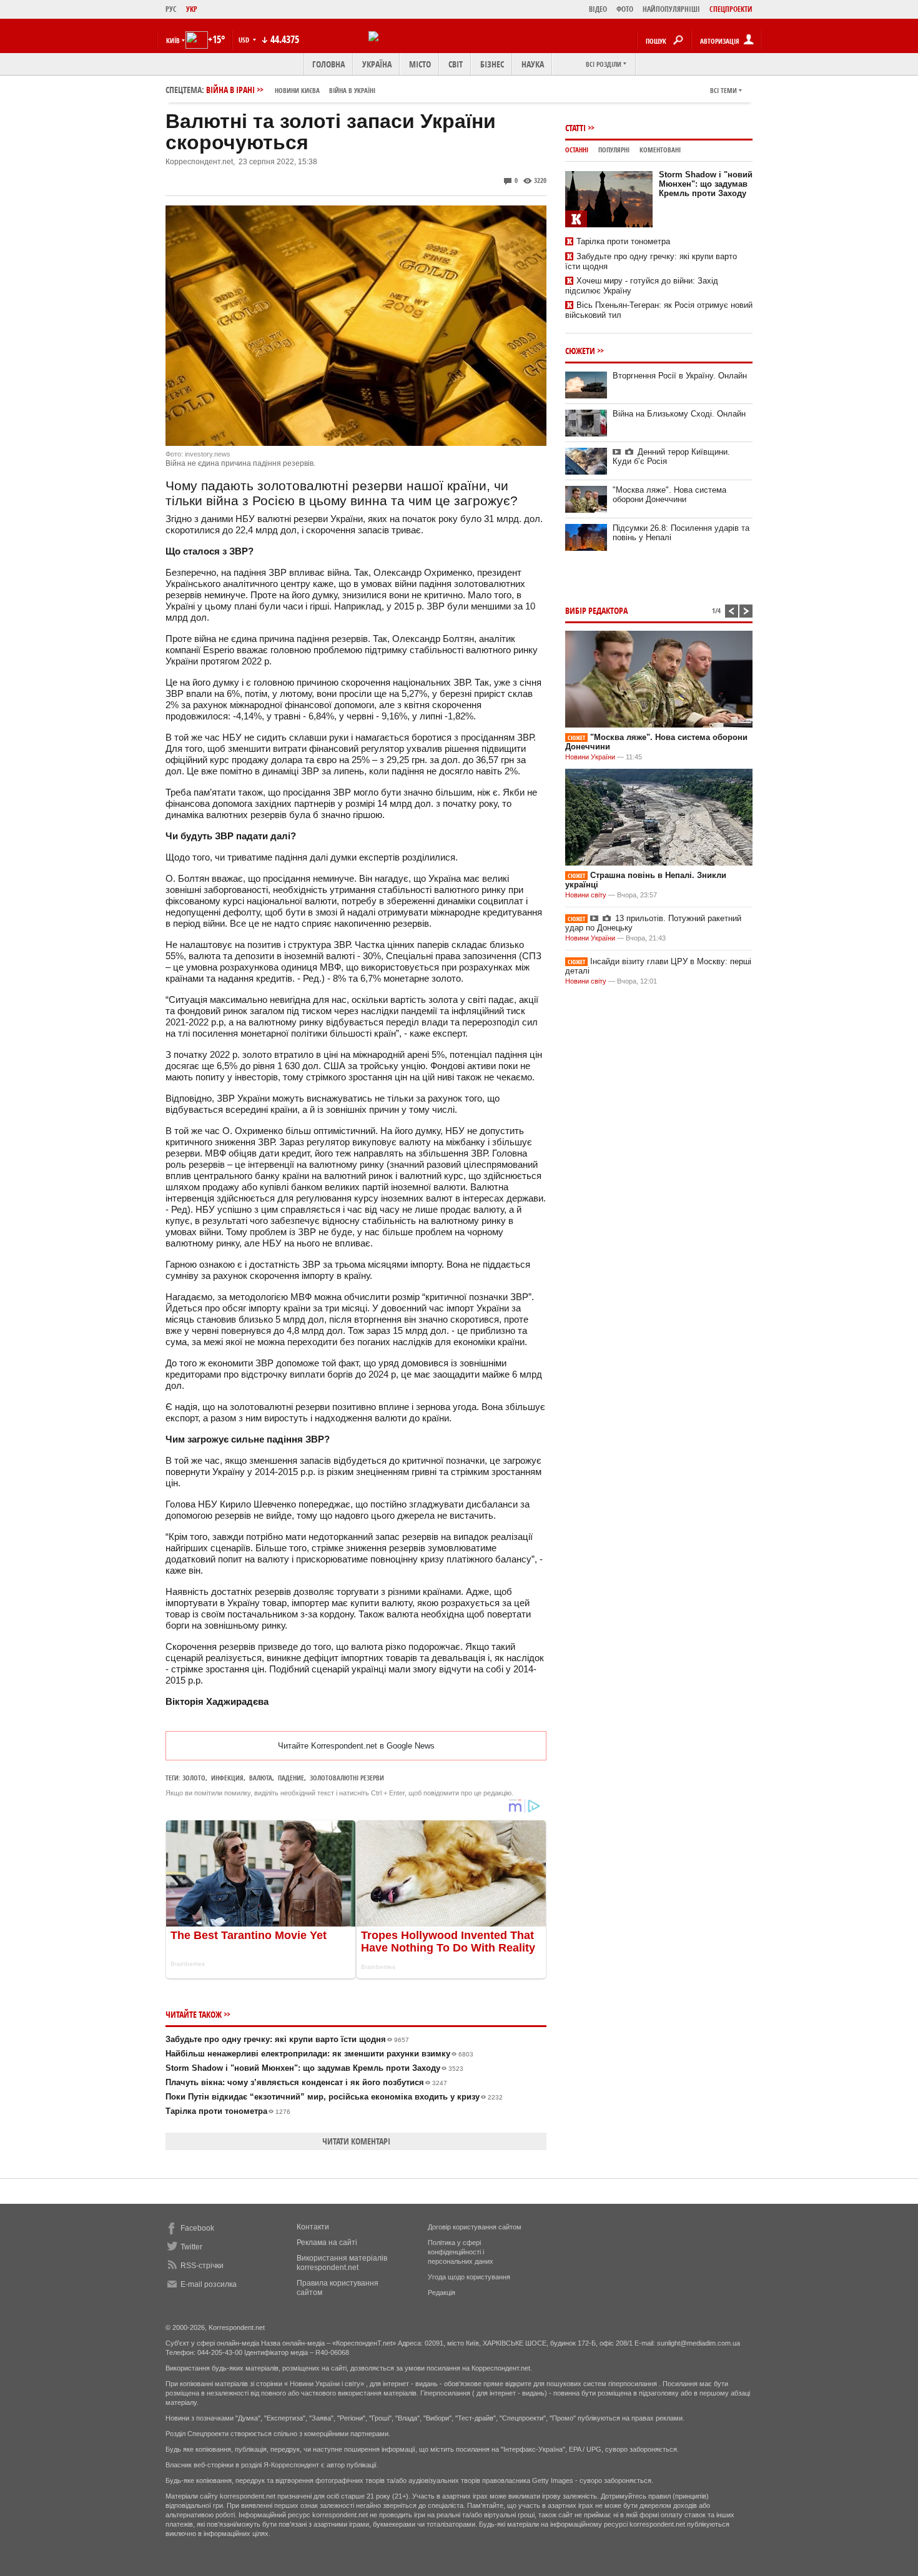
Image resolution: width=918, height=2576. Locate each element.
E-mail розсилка (209, 2284)
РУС (171, 9)
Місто (420, 64)
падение (291, 1778)
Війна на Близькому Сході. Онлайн (679, 414)
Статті (575, 128)
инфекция (227, 1778)
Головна (328, 64)
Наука (533, 64)
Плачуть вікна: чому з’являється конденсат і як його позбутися (306, 2082)
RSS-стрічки (202, 2266)
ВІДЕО (598, 9)
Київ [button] (173, 40)
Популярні (614, 150)
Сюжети (580, 351)
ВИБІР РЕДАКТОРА (596, 610)
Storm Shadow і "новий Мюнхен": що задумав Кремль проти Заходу (314, 2068)
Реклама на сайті (327, 2243)
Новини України (590, 757)
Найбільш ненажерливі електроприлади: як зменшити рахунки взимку (319, 2054)
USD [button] (245, 40)
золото (194, 1778)
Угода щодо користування (469, 2277)
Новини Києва (297, 90)
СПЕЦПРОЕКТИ (731, 9)
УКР (192, 9)
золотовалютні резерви (347, 1778)
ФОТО (625, 9)
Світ (456, 64)
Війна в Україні (352, 90)
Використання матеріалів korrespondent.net (342, 2263)
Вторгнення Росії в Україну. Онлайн (680, 376)
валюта (261, 1778)
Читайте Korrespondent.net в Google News (356, 1746)
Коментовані (660, 150)
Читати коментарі (356, 2141)
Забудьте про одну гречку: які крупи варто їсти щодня (287, 2039)
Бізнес (492, 64)
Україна (377, 64)
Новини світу (586, 895)
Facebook (197, 2228)
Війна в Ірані (291, 90)
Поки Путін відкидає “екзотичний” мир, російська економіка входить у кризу (334, 2097)
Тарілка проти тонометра (228, 2111)
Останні (577, 150)
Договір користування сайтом (475, 2227)
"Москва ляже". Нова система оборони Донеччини (669, 495)
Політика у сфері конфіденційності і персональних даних (461, 2252)
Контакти (313, 2227)
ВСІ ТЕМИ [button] (723, 90)
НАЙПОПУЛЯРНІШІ (671, 9)
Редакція (442, 2292)
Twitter (191, 2247)
